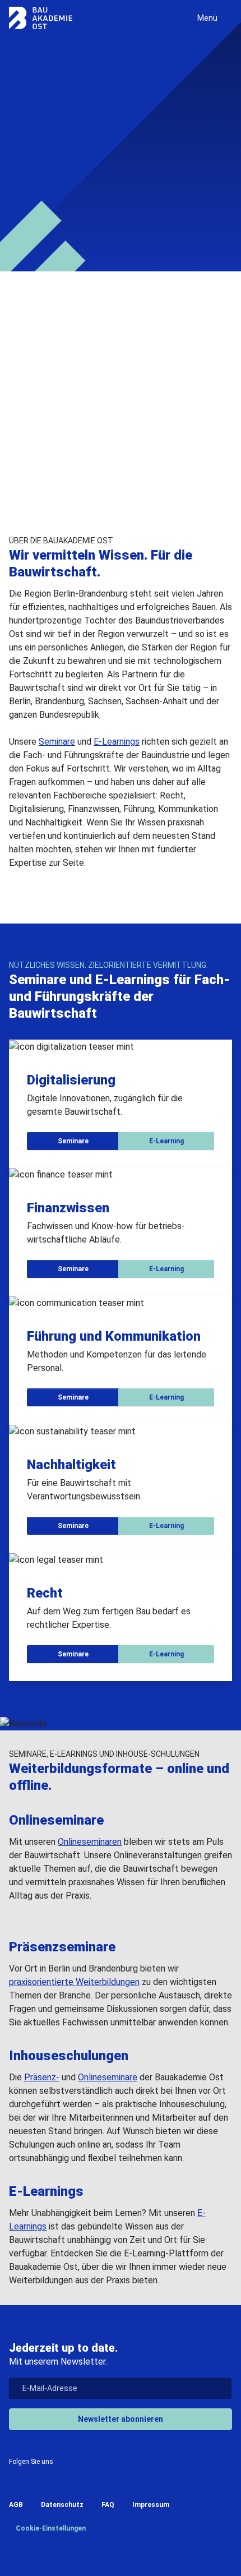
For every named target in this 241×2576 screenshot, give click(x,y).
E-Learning (109, 193)
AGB (16, 2505)
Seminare (41, 193)
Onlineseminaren (90, 1842)
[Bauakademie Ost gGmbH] (41, 18)
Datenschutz (62, 2505)
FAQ (108, 2505)
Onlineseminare (108, 2077)
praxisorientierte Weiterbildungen (74, 1982)
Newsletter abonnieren (121, 2419)
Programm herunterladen (88, 470)
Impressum (151, 2505)
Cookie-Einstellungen (50, 2528)
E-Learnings (117, 742)
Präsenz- (42, 2077)
